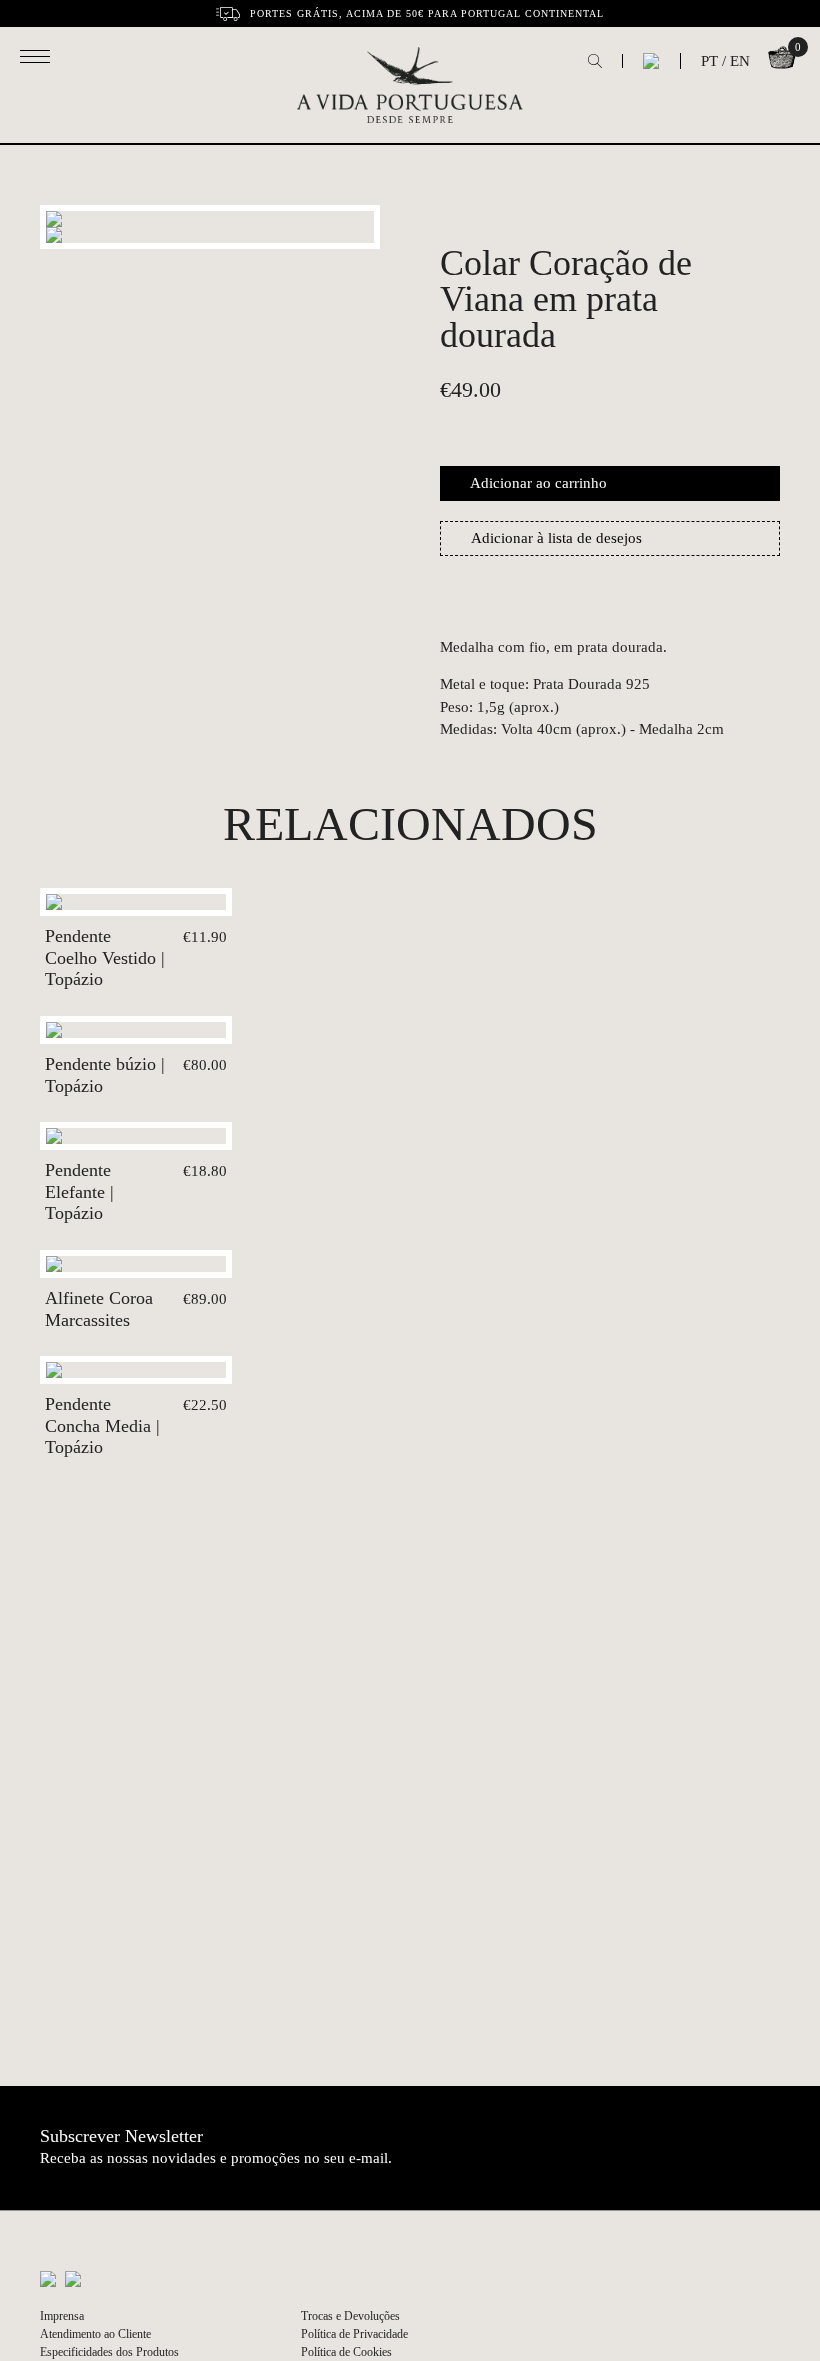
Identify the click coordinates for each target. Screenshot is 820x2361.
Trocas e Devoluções (350, 2316)
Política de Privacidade (354, 2334)
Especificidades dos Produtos (109, 2352)
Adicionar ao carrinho (538, 483)
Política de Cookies (346, 2352)
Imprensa (62, 2316)
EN (740, 61)
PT (709, 61)
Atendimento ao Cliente (95, 2334)
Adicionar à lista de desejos (556, 538)
